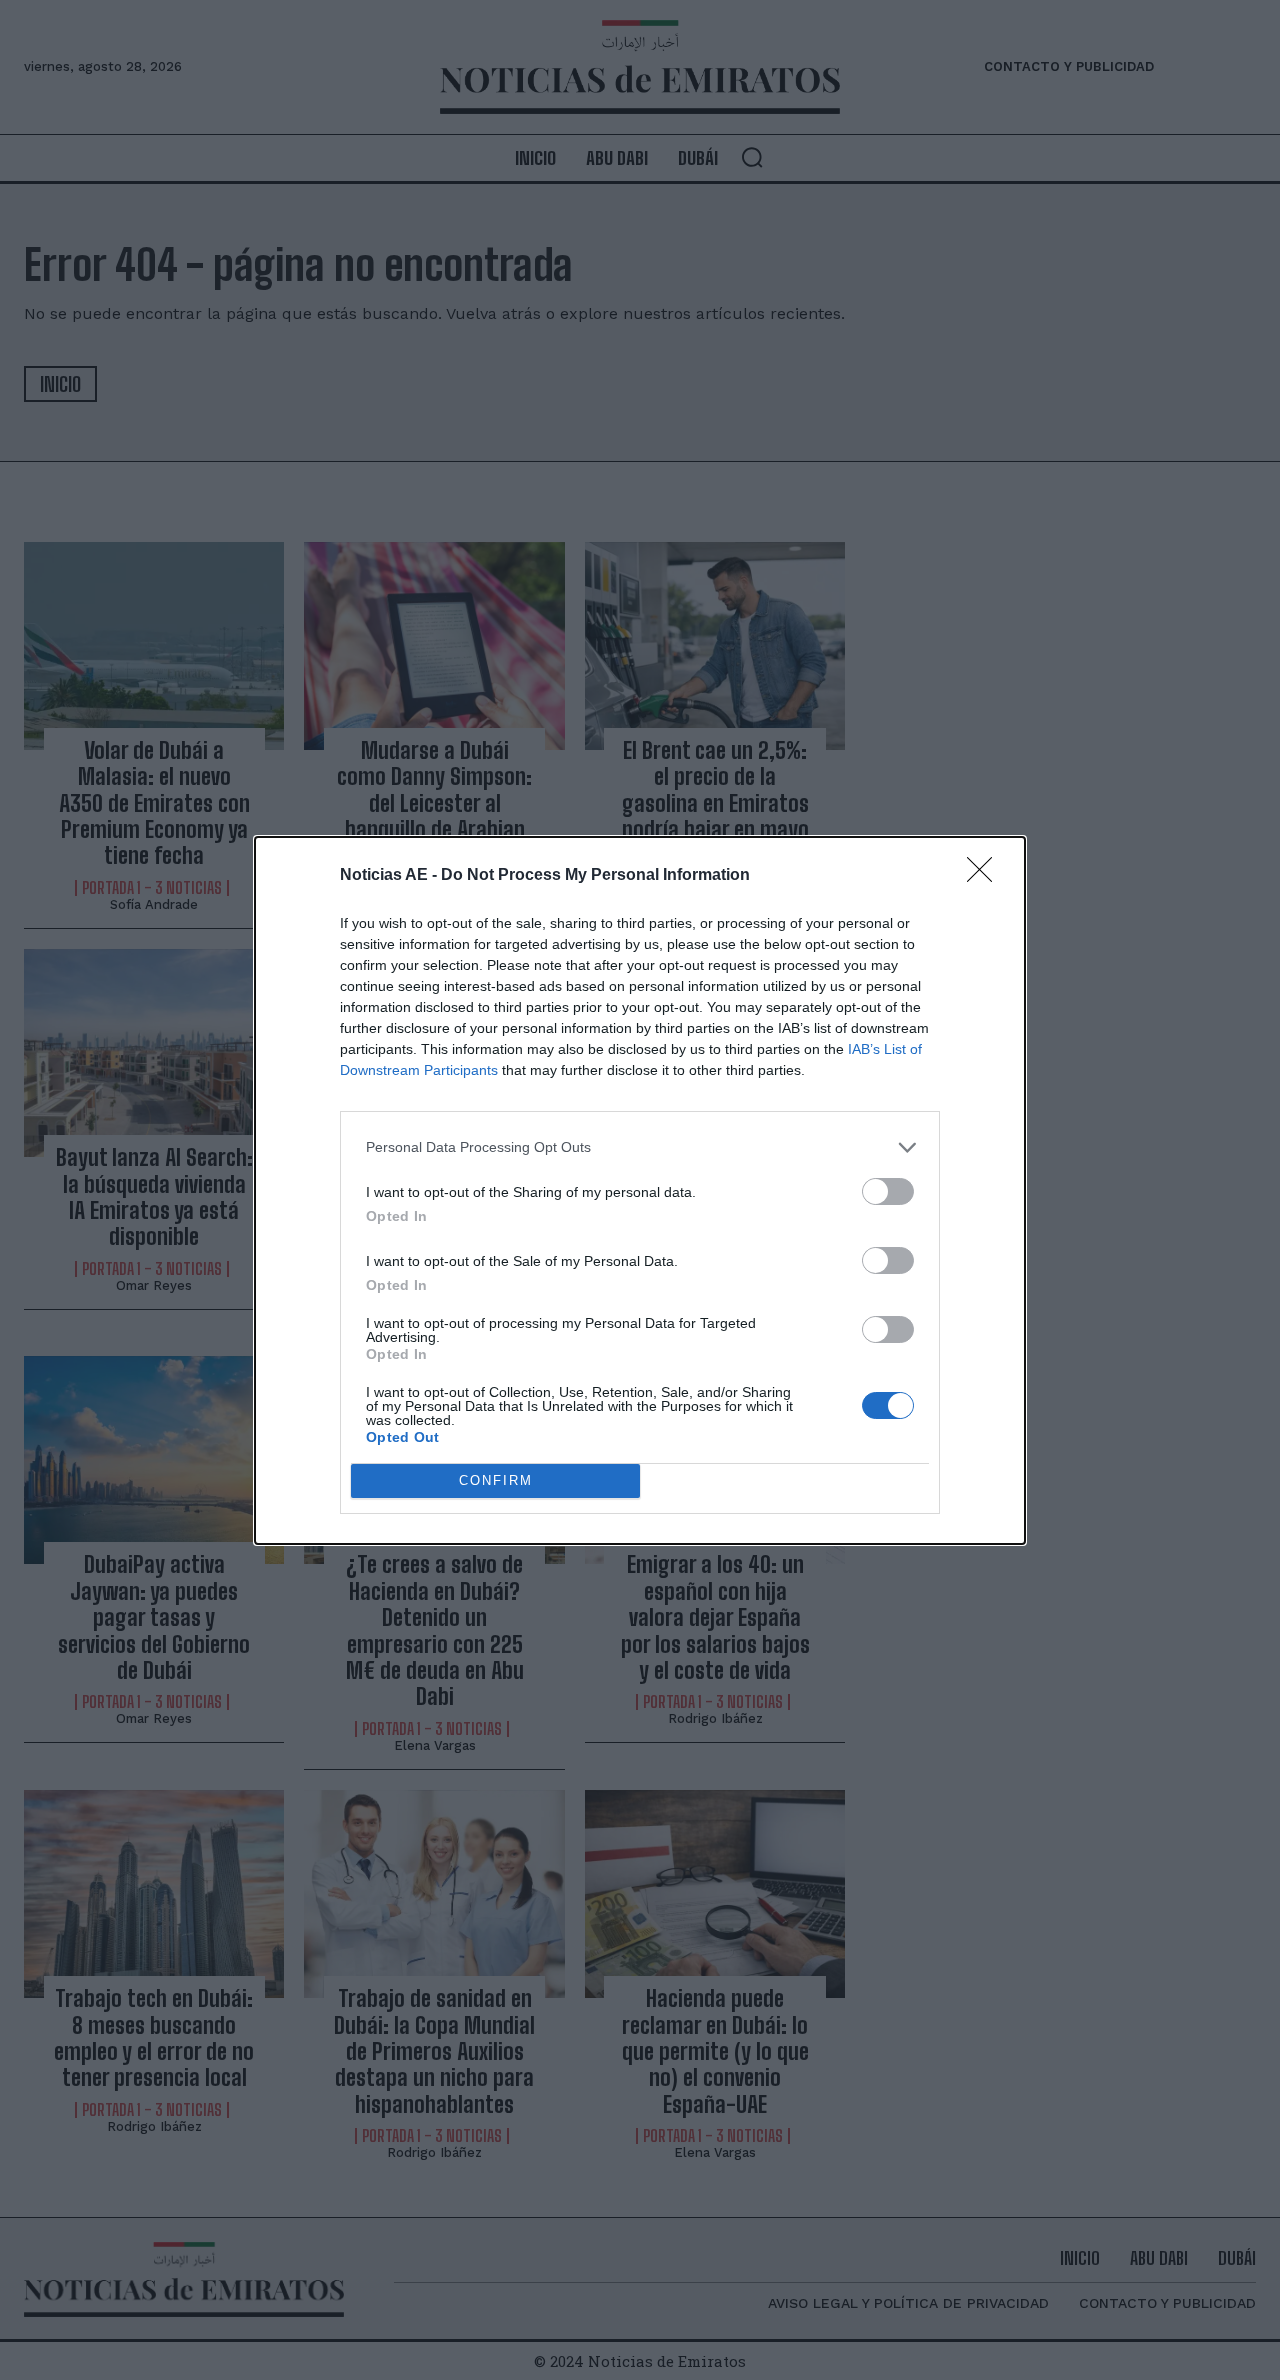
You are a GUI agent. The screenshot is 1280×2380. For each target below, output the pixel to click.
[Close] (986, 876)
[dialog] (640, 1190)
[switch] (888, 1191)
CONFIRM (496, 1480)
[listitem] (640, 1147)
